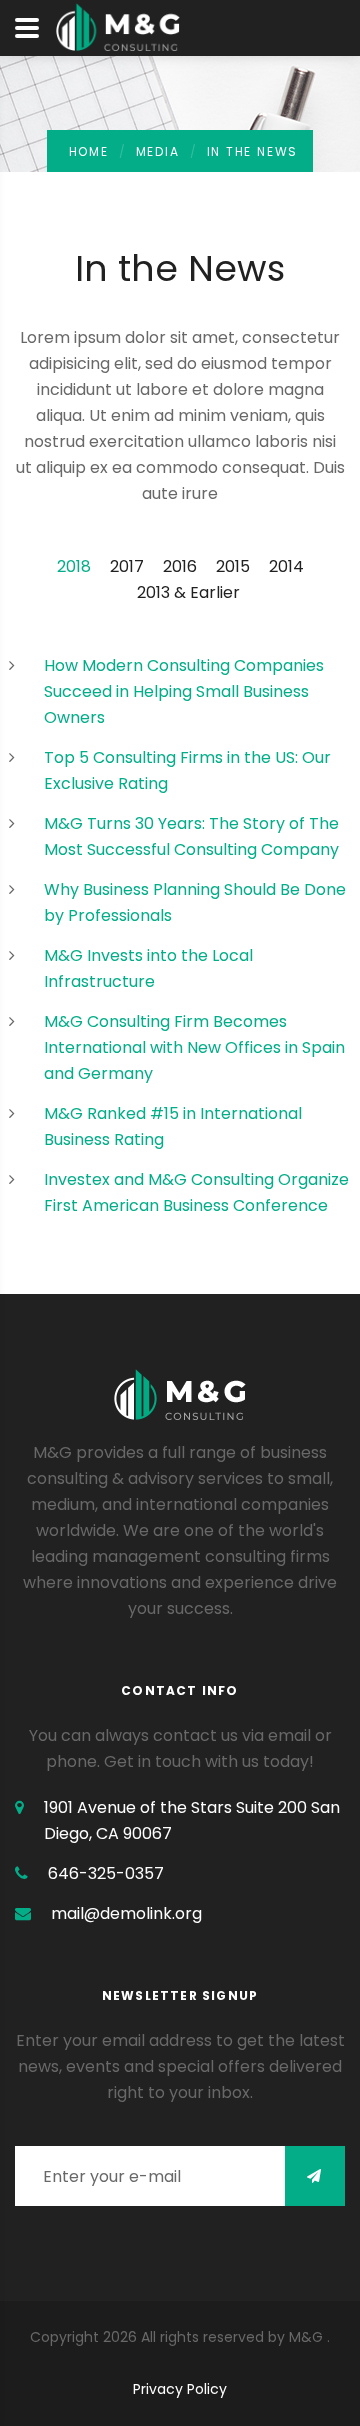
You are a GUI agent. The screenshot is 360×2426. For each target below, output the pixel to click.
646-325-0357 (106, 1873)
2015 (233, 566)
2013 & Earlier (188, 592)
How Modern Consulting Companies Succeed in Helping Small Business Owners (184, 691)
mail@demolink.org (126, 1913)
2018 (74, 566)
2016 (180, 566)
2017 (127, 566)
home (89, 151)
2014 (286, 566)
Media (158, 151)
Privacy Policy (180, 2389)
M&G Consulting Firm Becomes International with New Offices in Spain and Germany (194, 1047)
